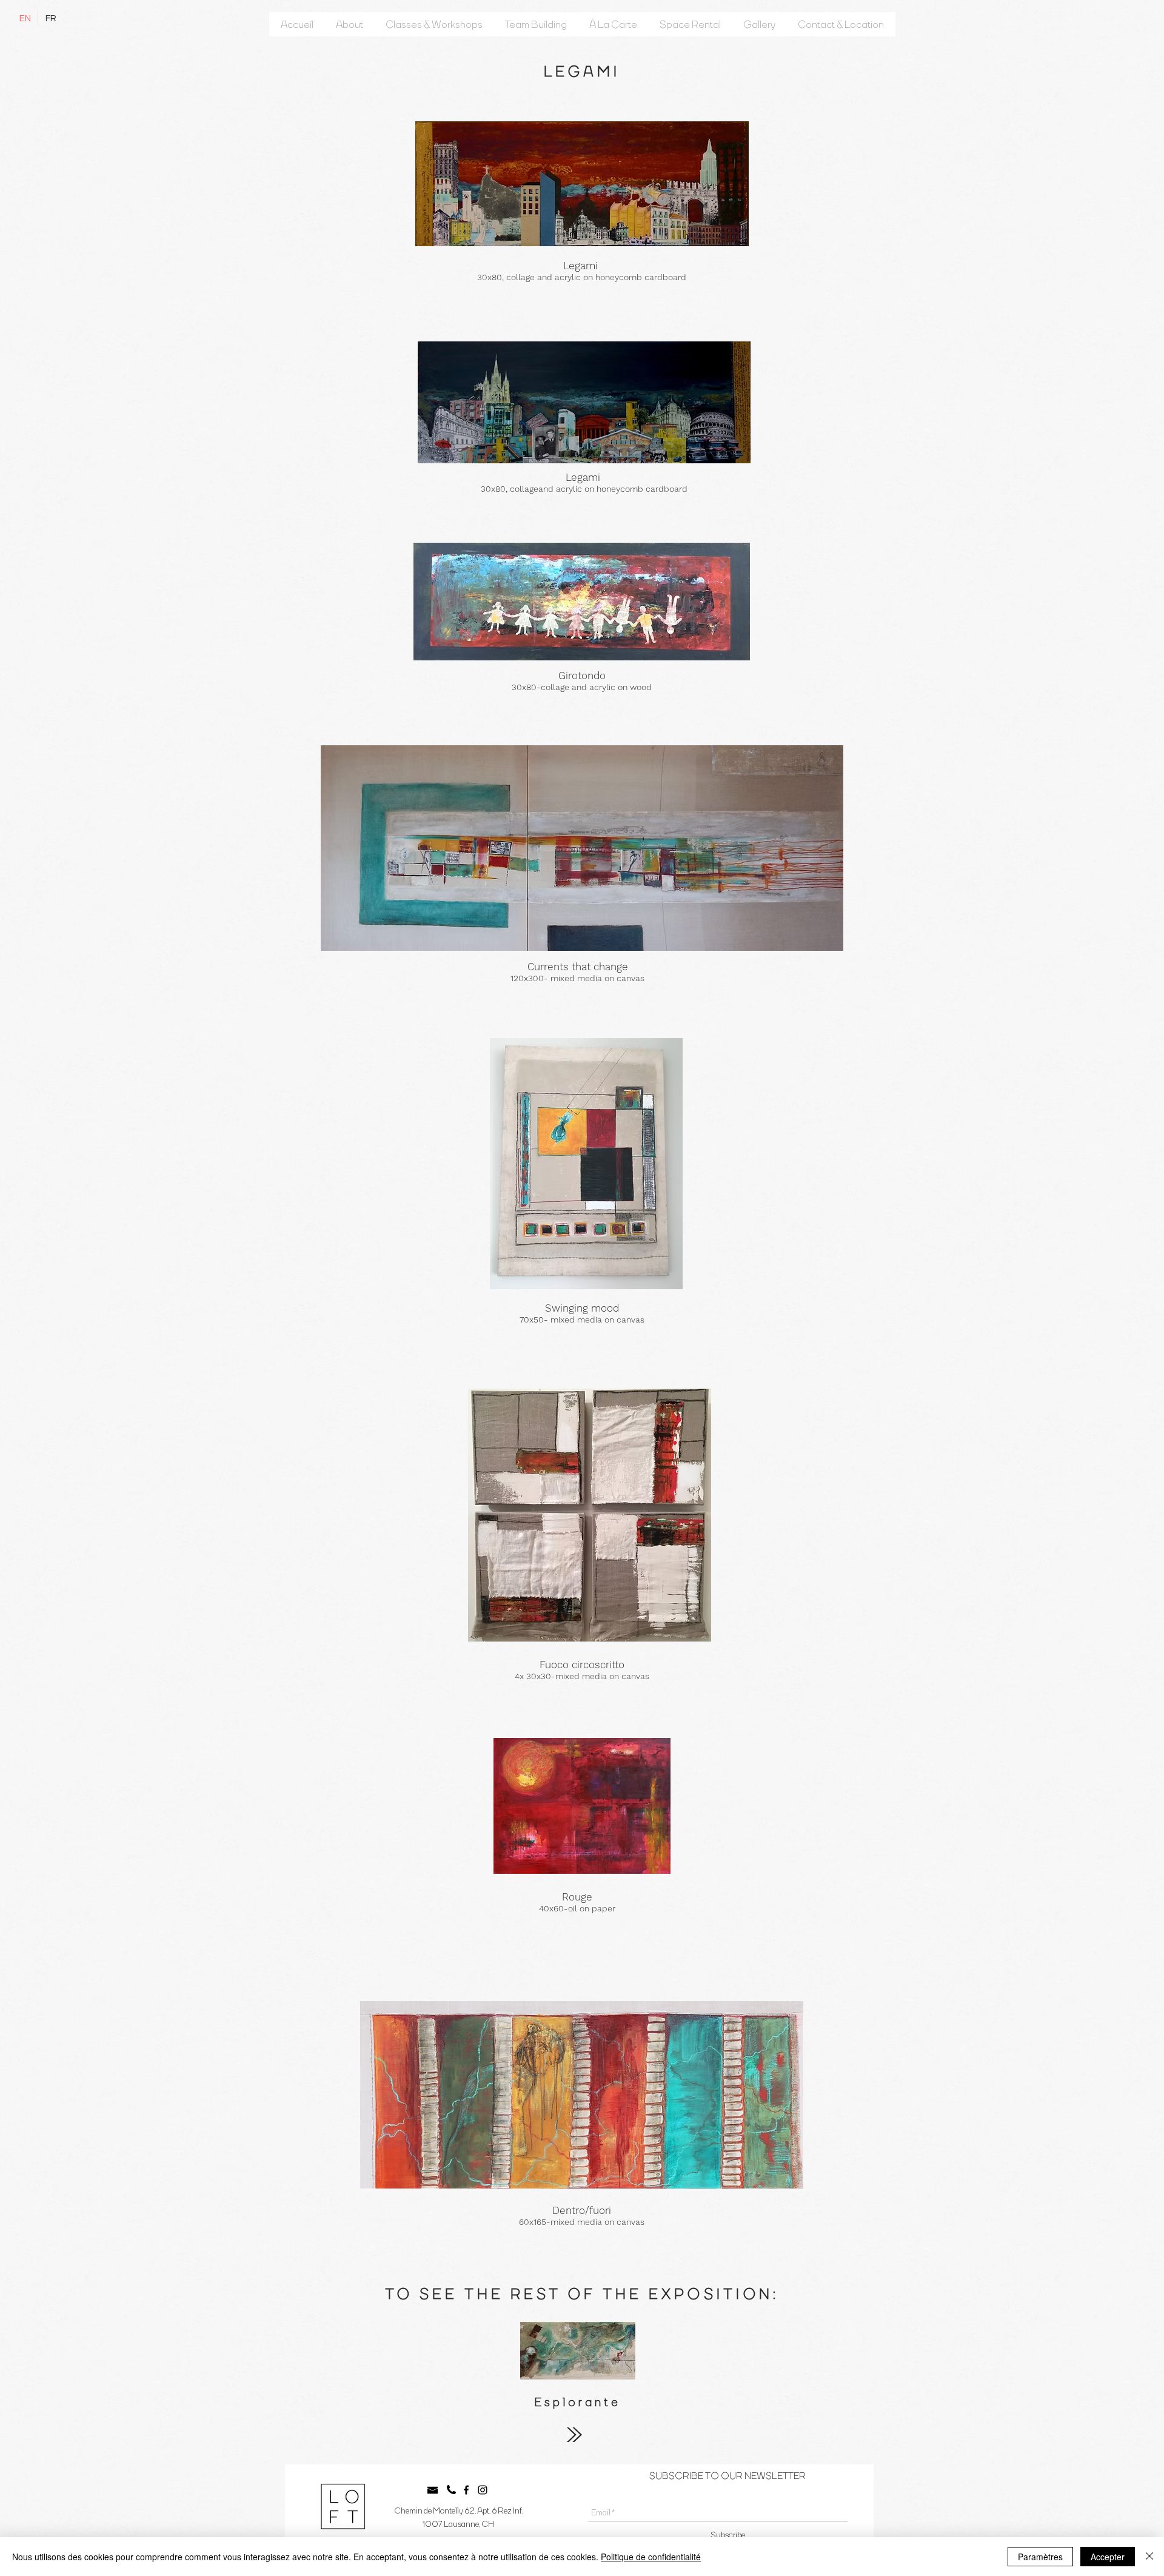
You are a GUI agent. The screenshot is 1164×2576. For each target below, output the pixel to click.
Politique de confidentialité (651, 2557)
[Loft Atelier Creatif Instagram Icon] (483, 2490)
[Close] (1149, 2557)
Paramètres (1040, 2557)
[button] (350, 24)
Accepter (1108, 2557)
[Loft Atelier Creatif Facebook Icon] (466, 2490)
